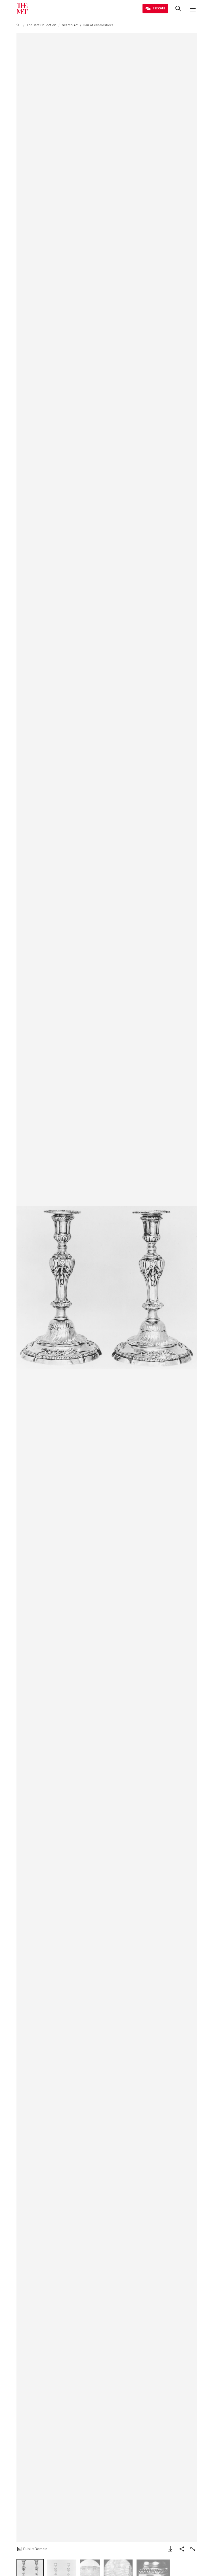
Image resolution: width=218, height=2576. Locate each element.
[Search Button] (178, 9)
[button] (107, 1288)
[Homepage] (22, 9)
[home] (19, 25)
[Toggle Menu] (193, 9)
